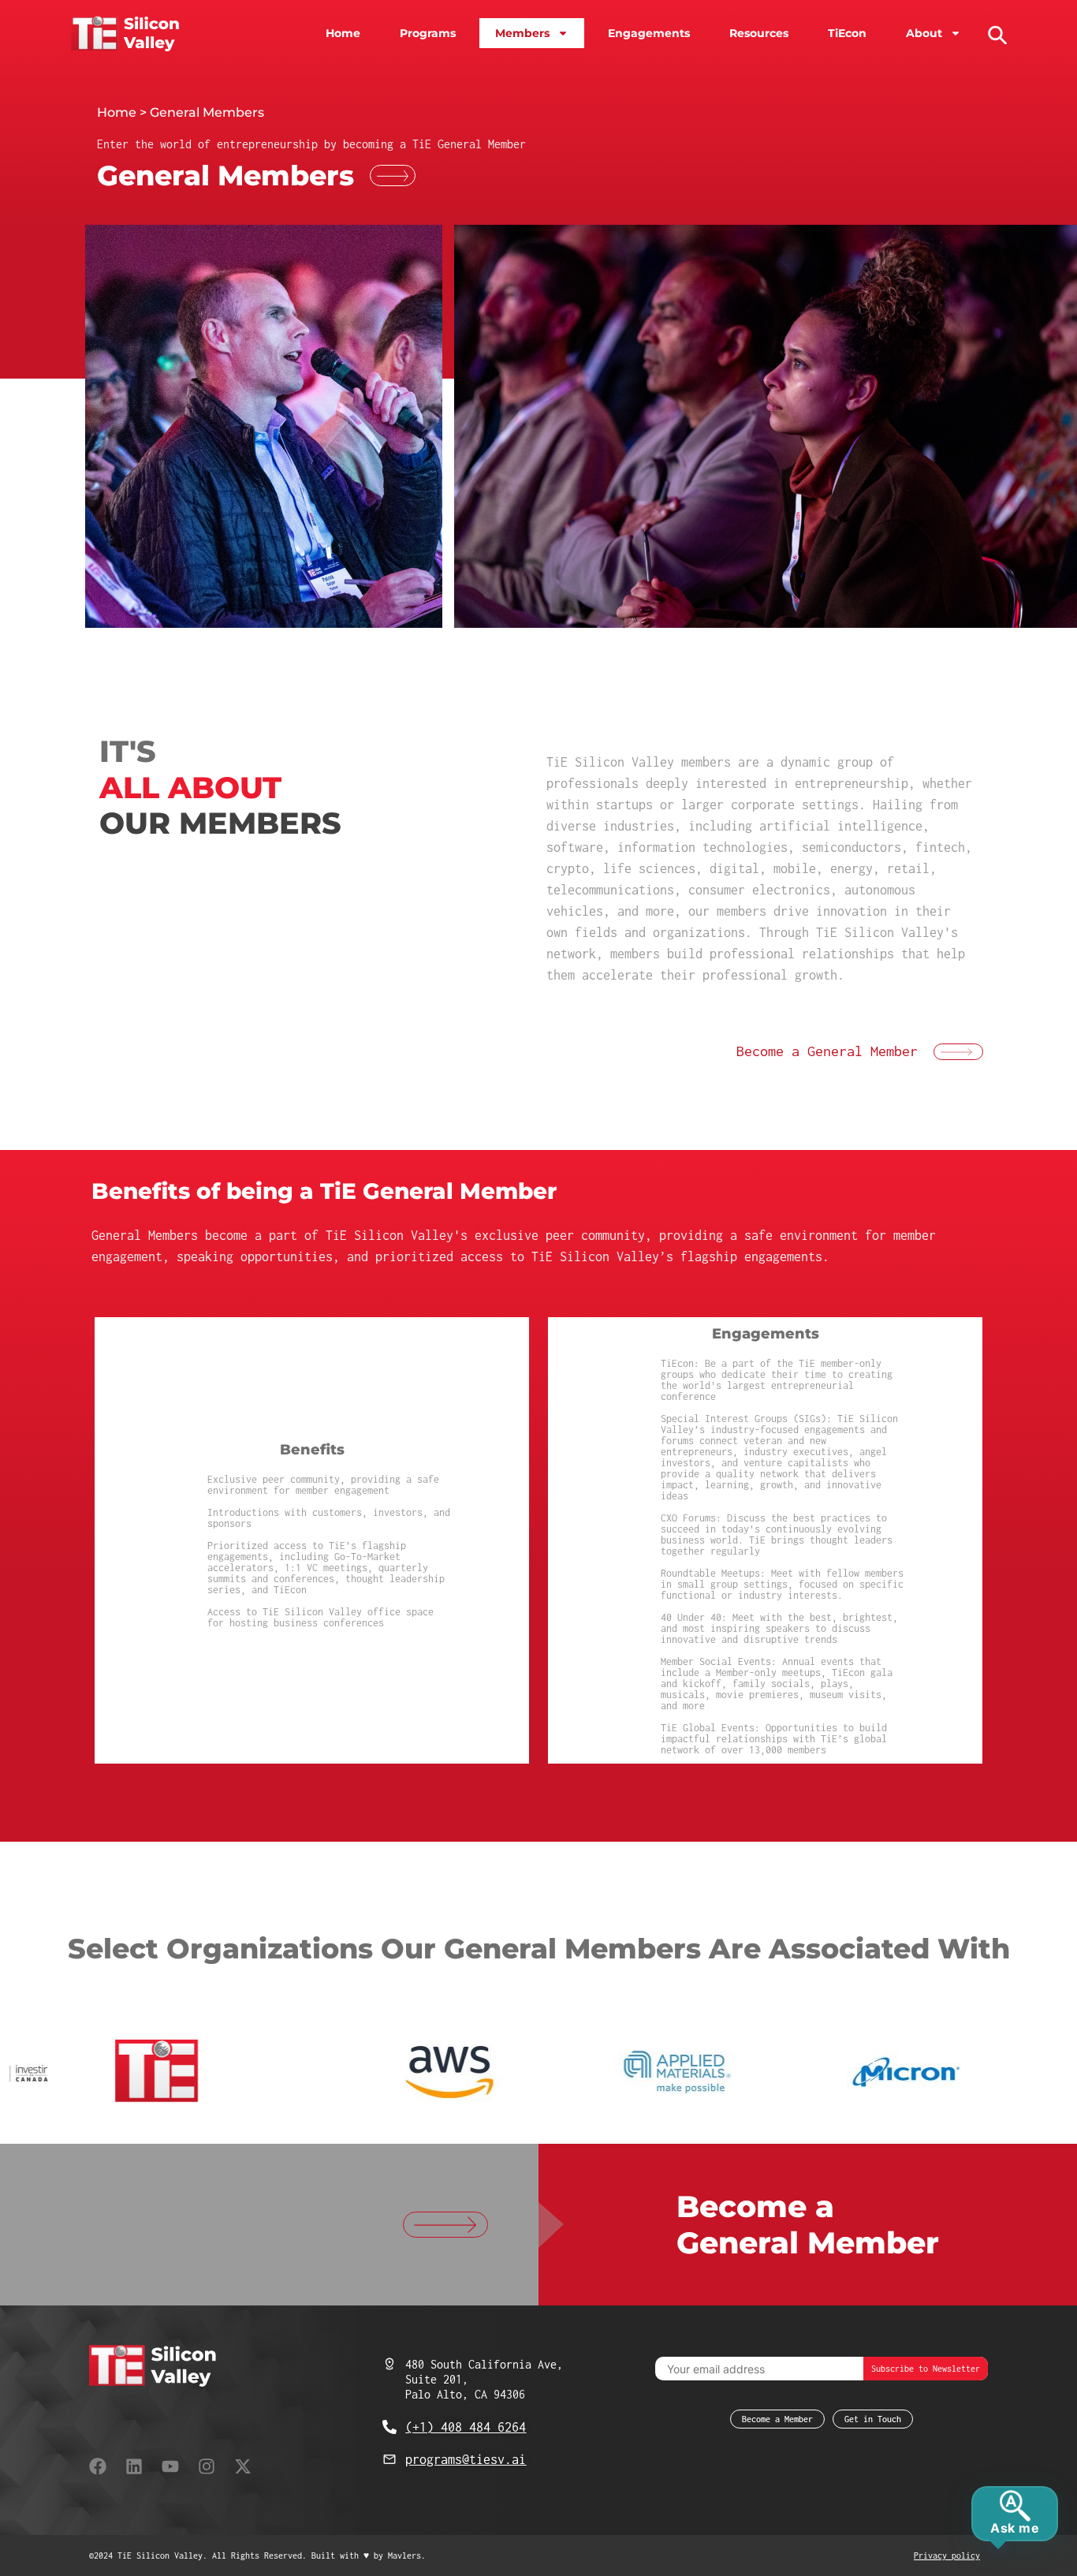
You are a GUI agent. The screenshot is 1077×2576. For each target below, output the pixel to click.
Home (343, 33)
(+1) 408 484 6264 (466, 2427)
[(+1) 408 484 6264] (389, 2427)
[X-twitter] (243, 2466)
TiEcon (847, 33)
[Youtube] (170, 2466)
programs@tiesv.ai (466, 2459)
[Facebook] (98, 2466)
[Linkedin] (134, 2466)
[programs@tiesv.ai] (389, 2459)
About (924, 33)
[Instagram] (207, 2466)
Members (522, 33)
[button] (996, 33)
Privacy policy (947, 2555)
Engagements (649, 33)
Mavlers (404, 2555)
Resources (759, 33)
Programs (428, 33)
